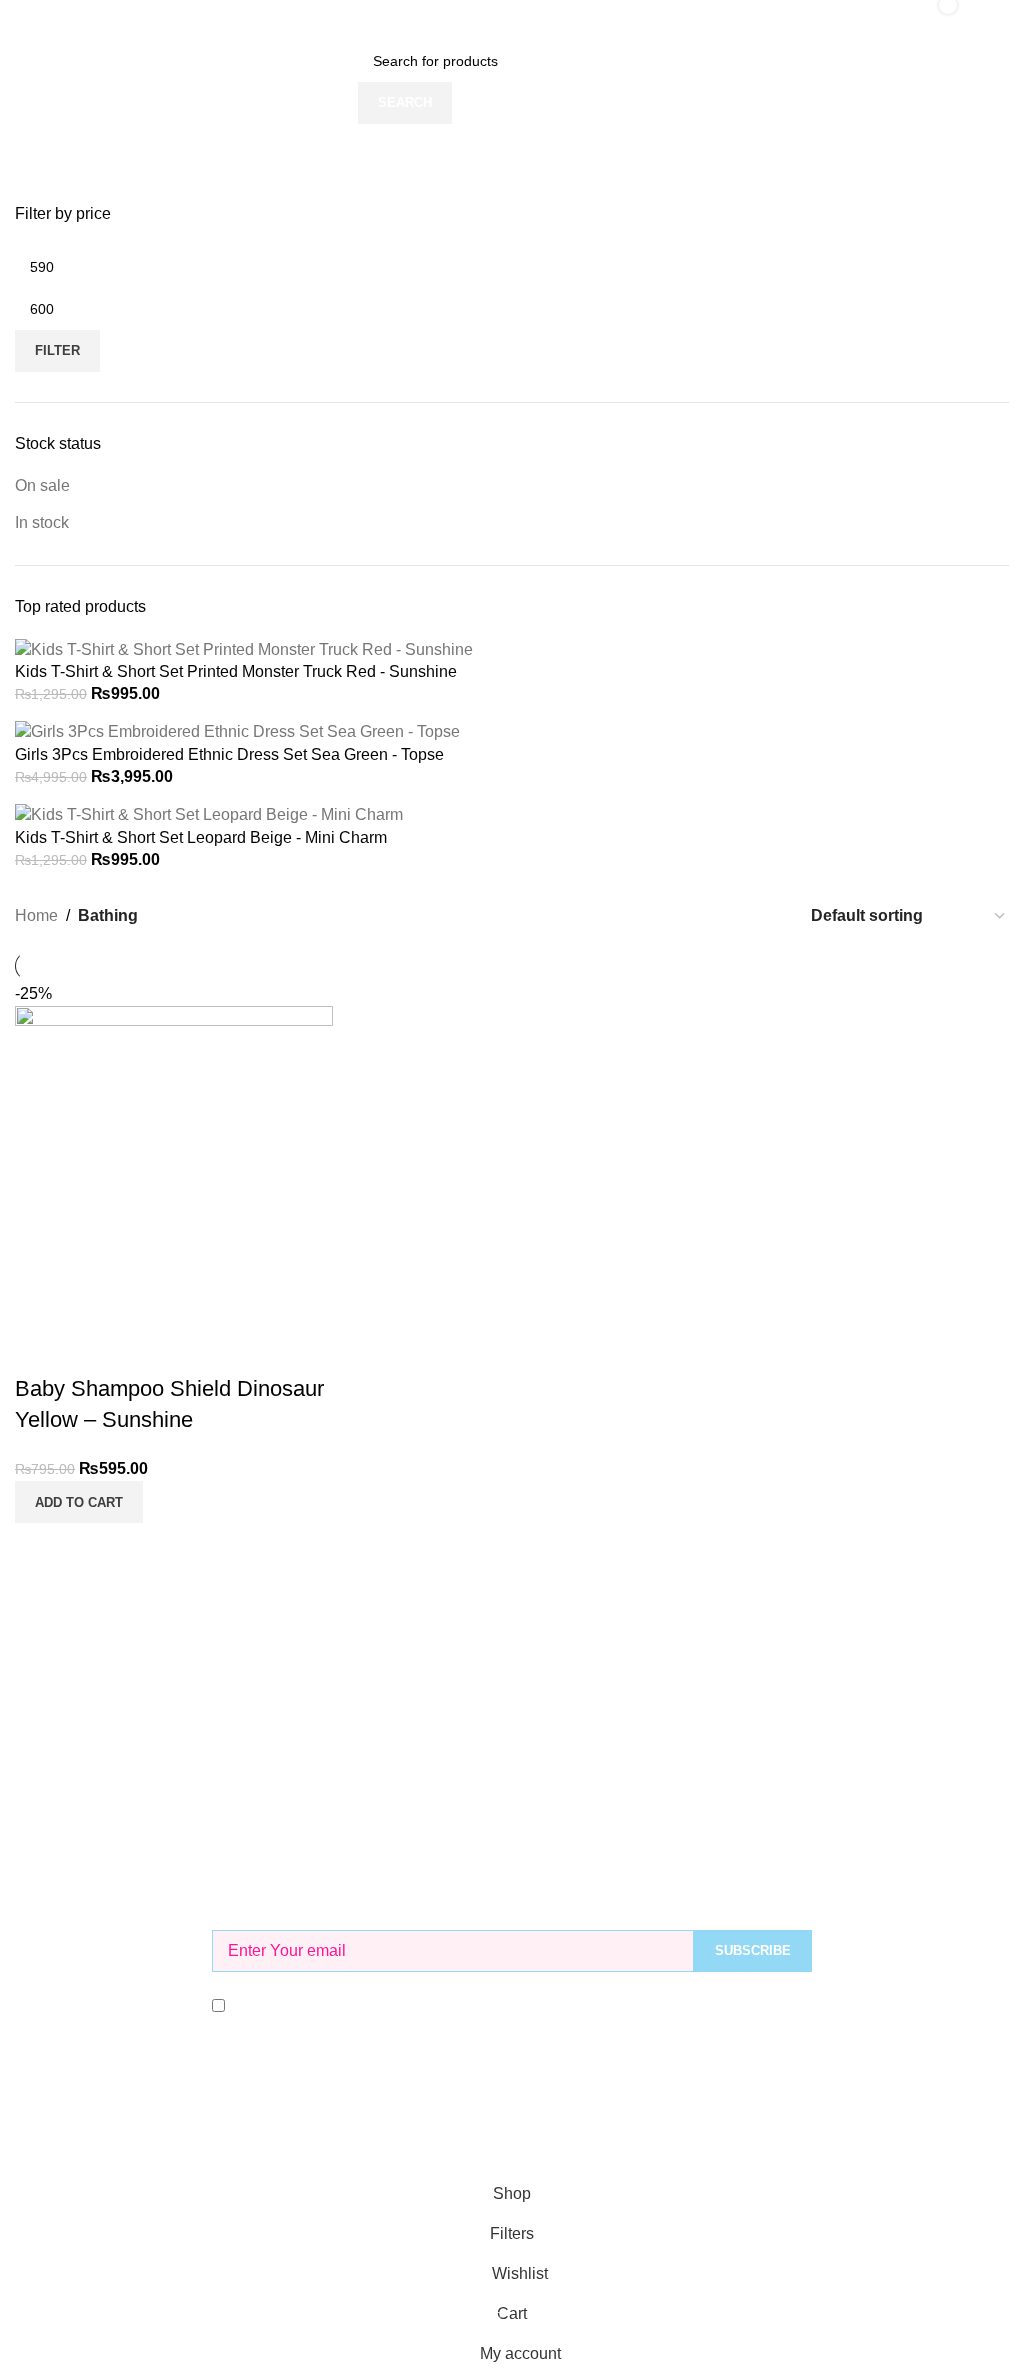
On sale (42, 485)
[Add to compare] (40, 1349)
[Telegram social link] (584, 2134)
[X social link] (476, 2134)
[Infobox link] (512, 1575)
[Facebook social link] (440, 2134)
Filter (57, 350)
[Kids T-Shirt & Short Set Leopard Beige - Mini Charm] (209, 814)
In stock (42, 522)
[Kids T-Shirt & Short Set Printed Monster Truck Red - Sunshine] (244, 648)
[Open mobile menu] (23, 20)
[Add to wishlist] (148, 1349)
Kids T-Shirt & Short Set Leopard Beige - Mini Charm (201, 837)
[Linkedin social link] (548, 2134)
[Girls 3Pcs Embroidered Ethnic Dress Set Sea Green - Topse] (237, 731)
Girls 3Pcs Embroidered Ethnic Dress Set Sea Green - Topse (229, 754)
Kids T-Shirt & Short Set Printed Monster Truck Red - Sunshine (236, 671)
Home (36, 915)
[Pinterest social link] (512, 2134)
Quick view (94, 1349)
